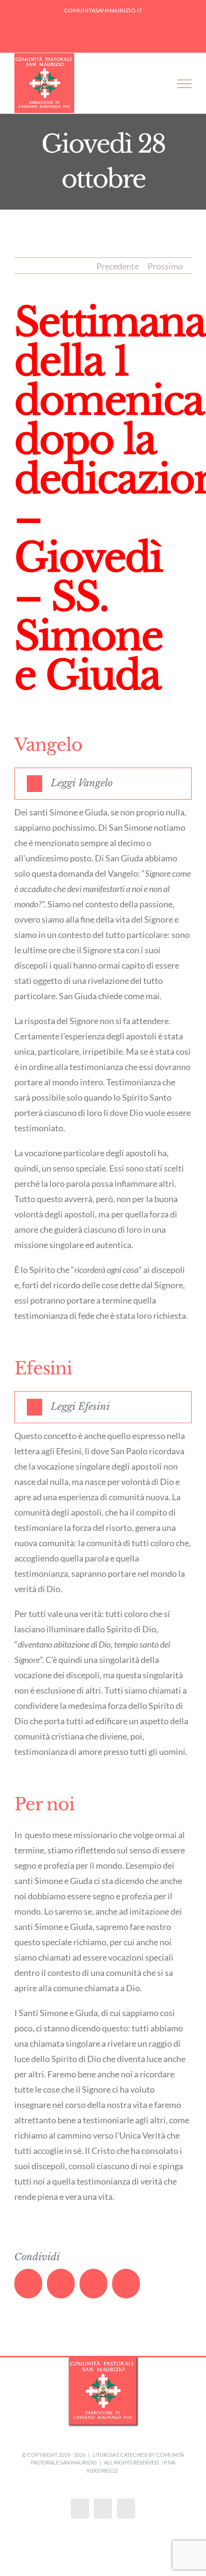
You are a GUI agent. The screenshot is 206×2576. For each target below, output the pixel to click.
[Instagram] (103, 2509)
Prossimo (165, 266)
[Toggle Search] (154, 83)
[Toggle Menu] (184, 84)
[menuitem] (103, 11)
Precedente (118, 266)
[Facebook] (80, 2509)
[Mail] (126, 2509)
